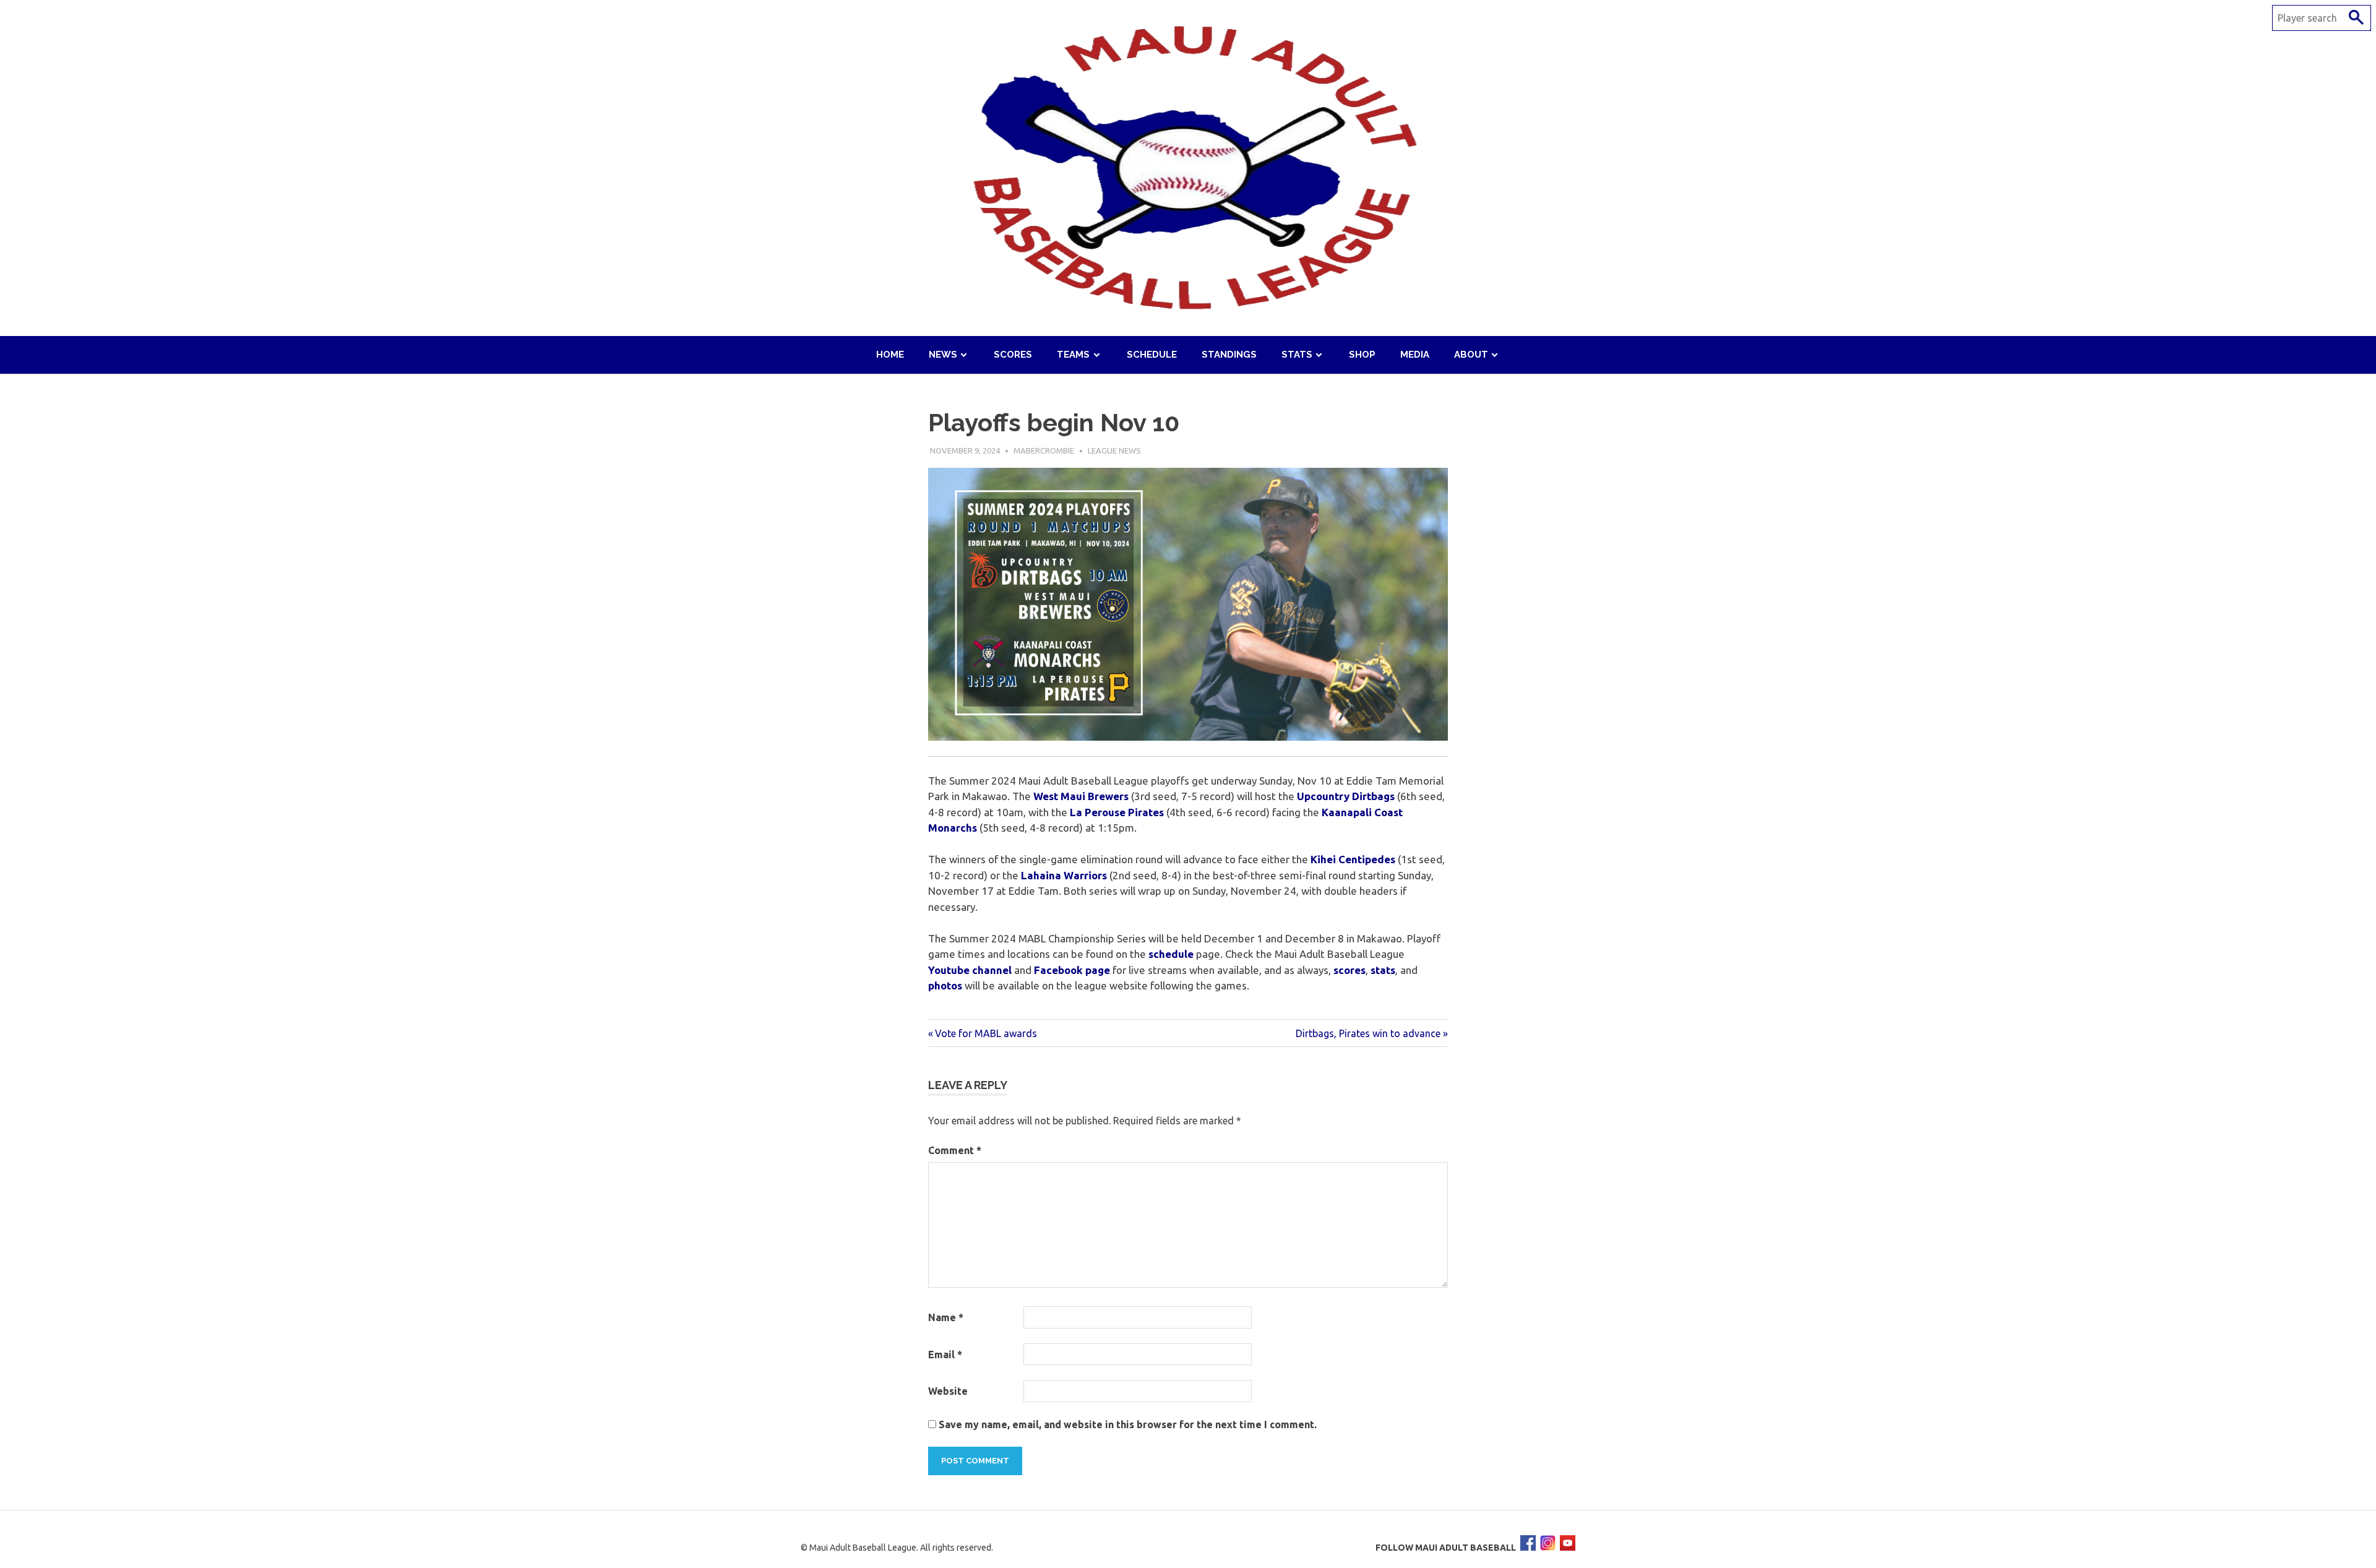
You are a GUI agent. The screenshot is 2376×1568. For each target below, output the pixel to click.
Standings (1229, 355)
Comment (955, 1150)
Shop (1362, 355)
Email (945, 1355)
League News (1114, 450)
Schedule (1152, 355)
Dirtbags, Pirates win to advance (1368, 1033)
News (943, 355)
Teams (1073, 355)
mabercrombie (1044, 450)
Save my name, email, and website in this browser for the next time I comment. (1128, 1424)
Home (890, 355)
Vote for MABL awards (986, 1033)
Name (946, 1317)
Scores (1013, 355)
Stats (1297, 355)
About (1471, 355)
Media (1415, 355)
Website (948, 1391)
